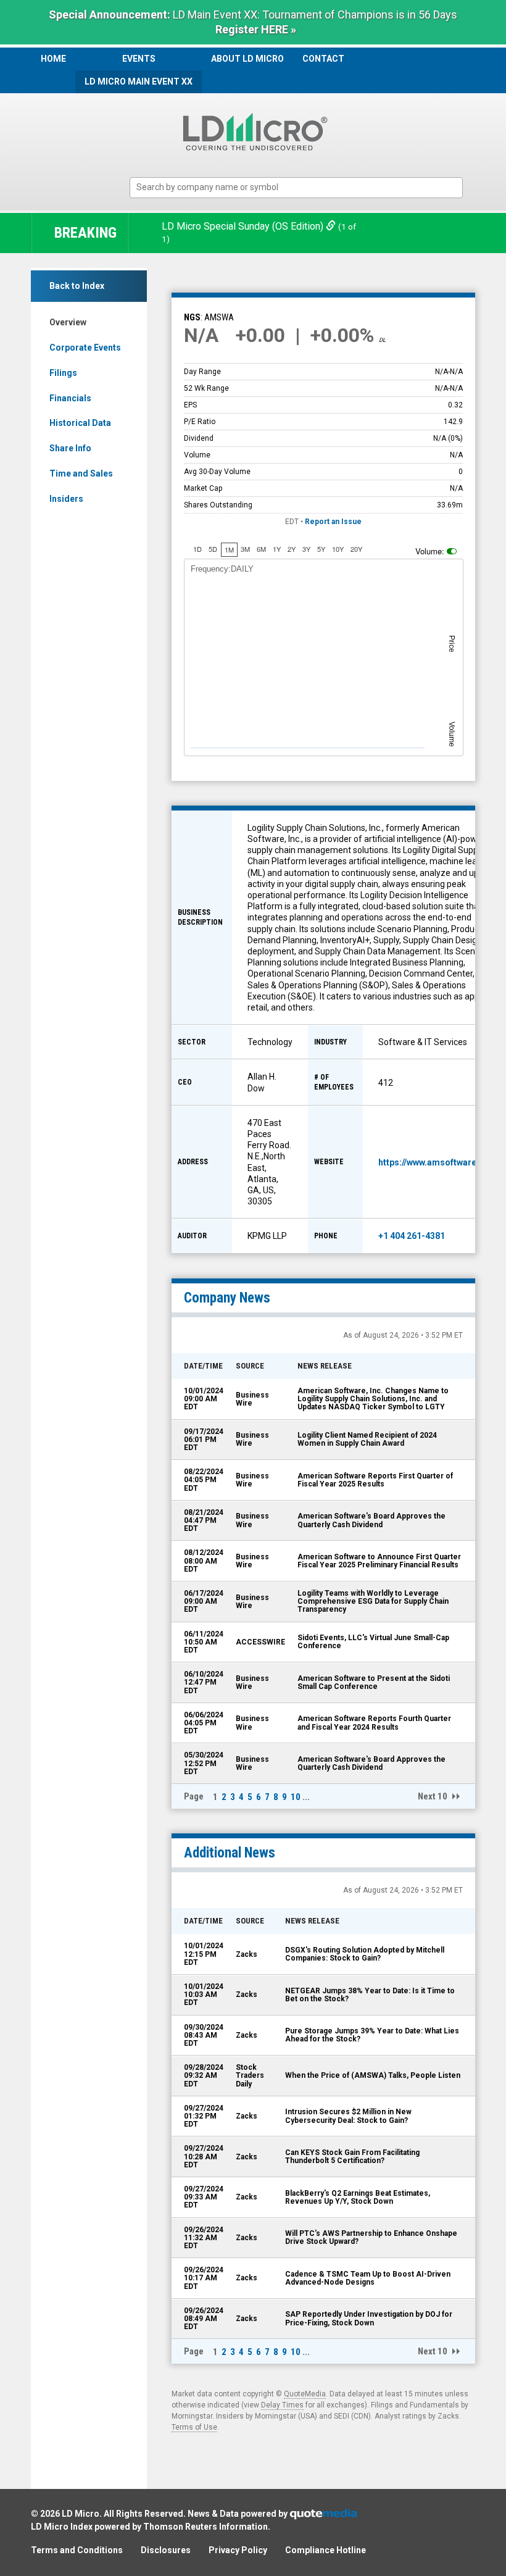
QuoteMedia (305, 2394)
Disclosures (166, 2550)
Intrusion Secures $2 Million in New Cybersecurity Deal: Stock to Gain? (348, 2116)
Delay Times (282, 2405)
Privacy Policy (238, 2550)
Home (53, 59)
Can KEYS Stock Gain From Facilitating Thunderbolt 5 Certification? (352, 2157)
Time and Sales (81, 473)
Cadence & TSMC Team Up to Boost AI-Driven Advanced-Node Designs (368, 2278)
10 (296, 1797)
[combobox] (296, 188)
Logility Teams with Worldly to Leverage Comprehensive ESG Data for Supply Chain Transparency (373, 1601)
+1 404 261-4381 (412, 1236)
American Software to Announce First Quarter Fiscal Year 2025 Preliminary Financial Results (379, 1561)
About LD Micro (247, 59)
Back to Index (77, 286)
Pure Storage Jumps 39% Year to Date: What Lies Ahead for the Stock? (372, 2035)
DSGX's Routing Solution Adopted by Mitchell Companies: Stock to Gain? (365, 1954)
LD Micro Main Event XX (139, 81)
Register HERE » (256, 29)
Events (139, 59)
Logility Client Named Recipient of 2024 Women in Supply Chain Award (367, 1439)
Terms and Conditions (77, 2550)
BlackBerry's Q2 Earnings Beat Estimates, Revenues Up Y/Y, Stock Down (358, 2197)
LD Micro (81, 2514)
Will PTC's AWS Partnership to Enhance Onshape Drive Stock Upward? (371, 2237)
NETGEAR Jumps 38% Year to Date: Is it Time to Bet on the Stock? (370, 1995)
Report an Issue (333, 522)
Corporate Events (85, 348)
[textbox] (302, 187)
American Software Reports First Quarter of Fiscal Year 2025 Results (375, 1480)
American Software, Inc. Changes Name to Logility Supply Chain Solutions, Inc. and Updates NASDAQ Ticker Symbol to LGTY (373, 1399)
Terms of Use (194, 2427)
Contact (323, 59)
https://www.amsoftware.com (438, 1162)
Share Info (70, 448)
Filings (63, 373)
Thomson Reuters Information (205, 2527)
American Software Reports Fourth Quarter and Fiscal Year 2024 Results (374, 1723)
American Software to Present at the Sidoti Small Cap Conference (374, 1682)
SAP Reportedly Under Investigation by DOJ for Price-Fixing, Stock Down (369, 2318)
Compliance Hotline (326, 2550)
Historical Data (80, 423)
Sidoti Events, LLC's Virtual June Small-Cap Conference (373, 1642)
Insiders (66, 499)
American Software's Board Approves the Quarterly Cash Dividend (371, 1520)
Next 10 (433, 1796)
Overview (68, 322)
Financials (70, 398)
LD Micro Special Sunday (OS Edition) (244, 226)
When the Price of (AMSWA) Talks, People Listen (373, 2075)
